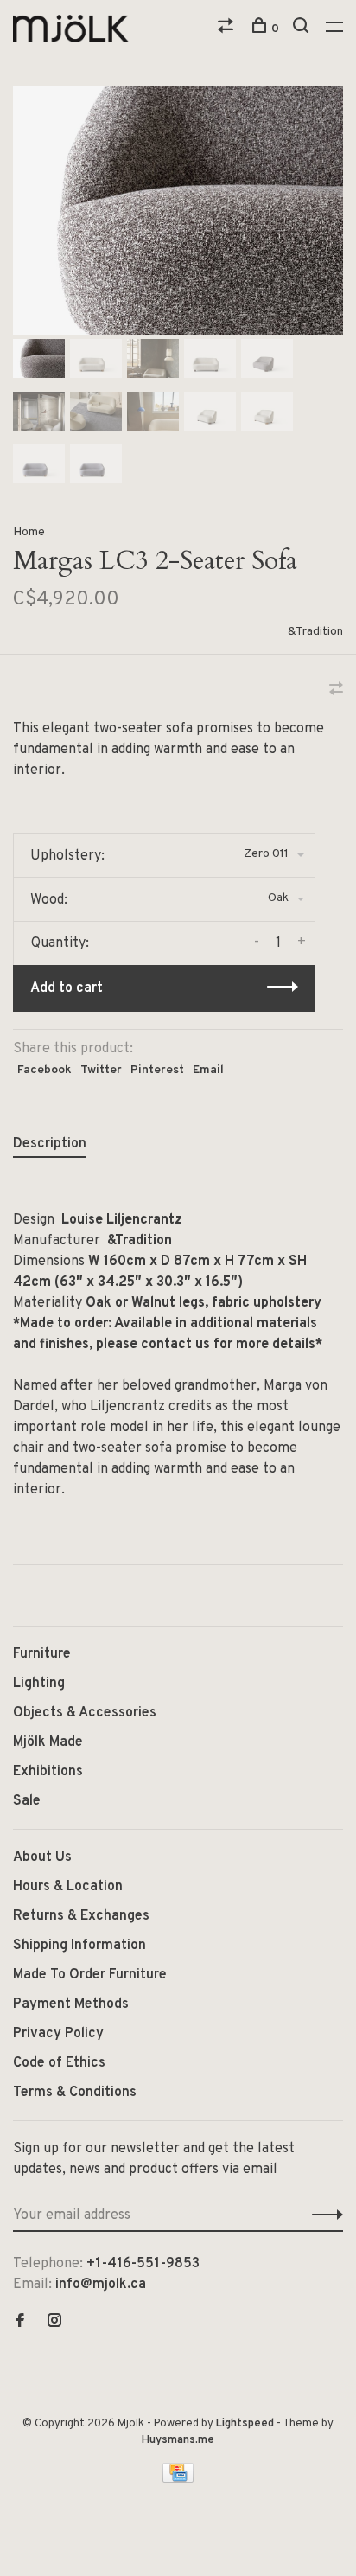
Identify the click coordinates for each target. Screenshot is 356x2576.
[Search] (303, 29)
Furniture (42, 1654)
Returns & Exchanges (81, 1916)
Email (208, 1070)
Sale (27, 1801)
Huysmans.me (178, 2440)
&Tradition (315, 632)
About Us (42, 1857)
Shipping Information (79, 1946)
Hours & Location (68, 1887)
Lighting (39, 1684)
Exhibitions (48, 1772)
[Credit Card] (178, 2479)
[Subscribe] (323, 2215)
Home (29, 532)
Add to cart (67, 988)
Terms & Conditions (75, 2093)
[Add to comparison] (336, 691)
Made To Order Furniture (90, 1975)
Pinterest (157, 1070)
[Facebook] (20, 2323)
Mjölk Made (48, 1742)
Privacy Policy (58, 2034)
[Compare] (228, 29)
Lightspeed (245, 2424)
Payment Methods (71, 2004)
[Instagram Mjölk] (54, 2323)
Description (50, 1144)
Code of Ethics (59, 2063)
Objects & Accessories (85, 1713)
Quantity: (60, 943)
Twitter (101, 1070)
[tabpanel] (178, 211)
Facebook (44, 1070)
